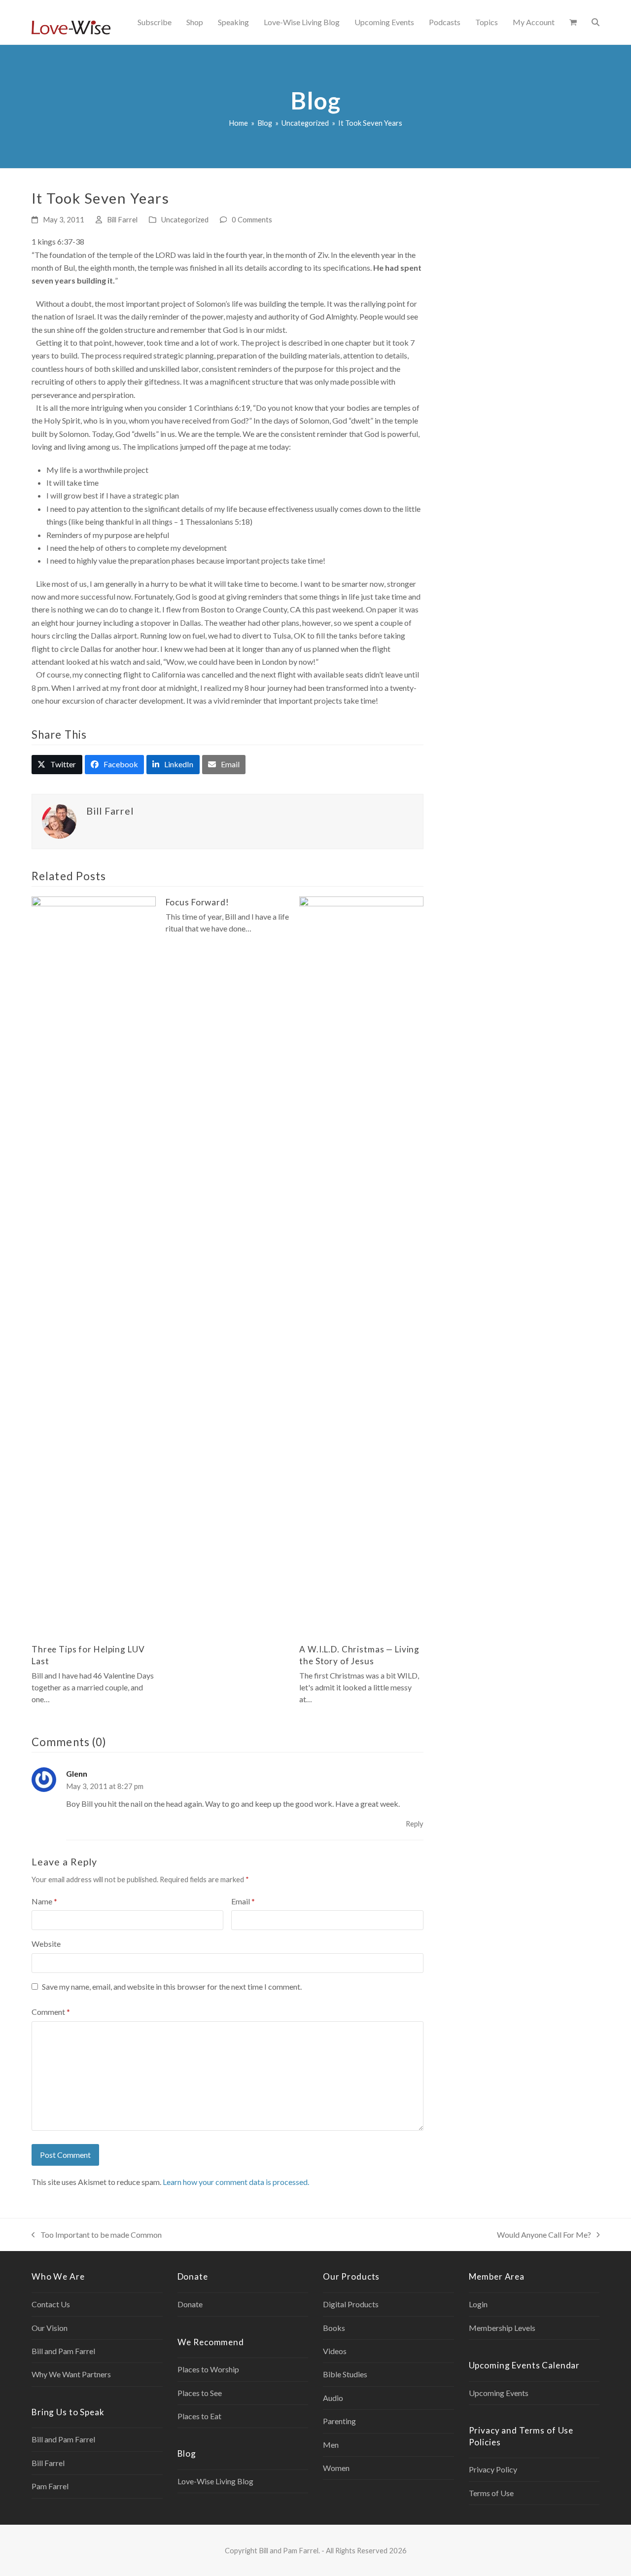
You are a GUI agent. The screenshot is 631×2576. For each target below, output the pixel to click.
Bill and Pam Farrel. (289, 2550)
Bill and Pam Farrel (63, 2351)
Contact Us (51, 2304)
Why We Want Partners (71, 2374)
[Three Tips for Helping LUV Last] (94, 1265)
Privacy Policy (493, 2469)
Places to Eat (199, 2416)
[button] (573, 22)
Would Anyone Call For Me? (544, 2236)
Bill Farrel (122, 219)
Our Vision (50, 2328)
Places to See (200, 2393)
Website (46, 1944)
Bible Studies (345, 2374)
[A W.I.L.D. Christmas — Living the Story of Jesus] (361, 1265)
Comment (51, 2012)
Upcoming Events (499, 2393)
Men (331, 2445)
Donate (190, 2304)
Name (44, 1901)
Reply (415, 1824)
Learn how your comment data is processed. (236, 2182)
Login (478, 2304)
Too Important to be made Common (97, 2236)
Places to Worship (208, 2369)
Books (334, 2328)
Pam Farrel (50, 2486)
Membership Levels (502, 2328)
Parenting (339, 2421)
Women (336, 2468)
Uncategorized (185, 219)
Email (243, 1901)
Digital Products (351, 2304)
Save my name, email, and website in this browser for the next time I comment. (172, 1986)
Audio (333, 2398)
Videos (335, 2351)
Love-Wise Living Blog (215, 2481)
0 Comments (252, 219)
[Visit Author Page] (59, 820)
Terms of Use (491, 2493)
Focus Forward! (197, 902)
